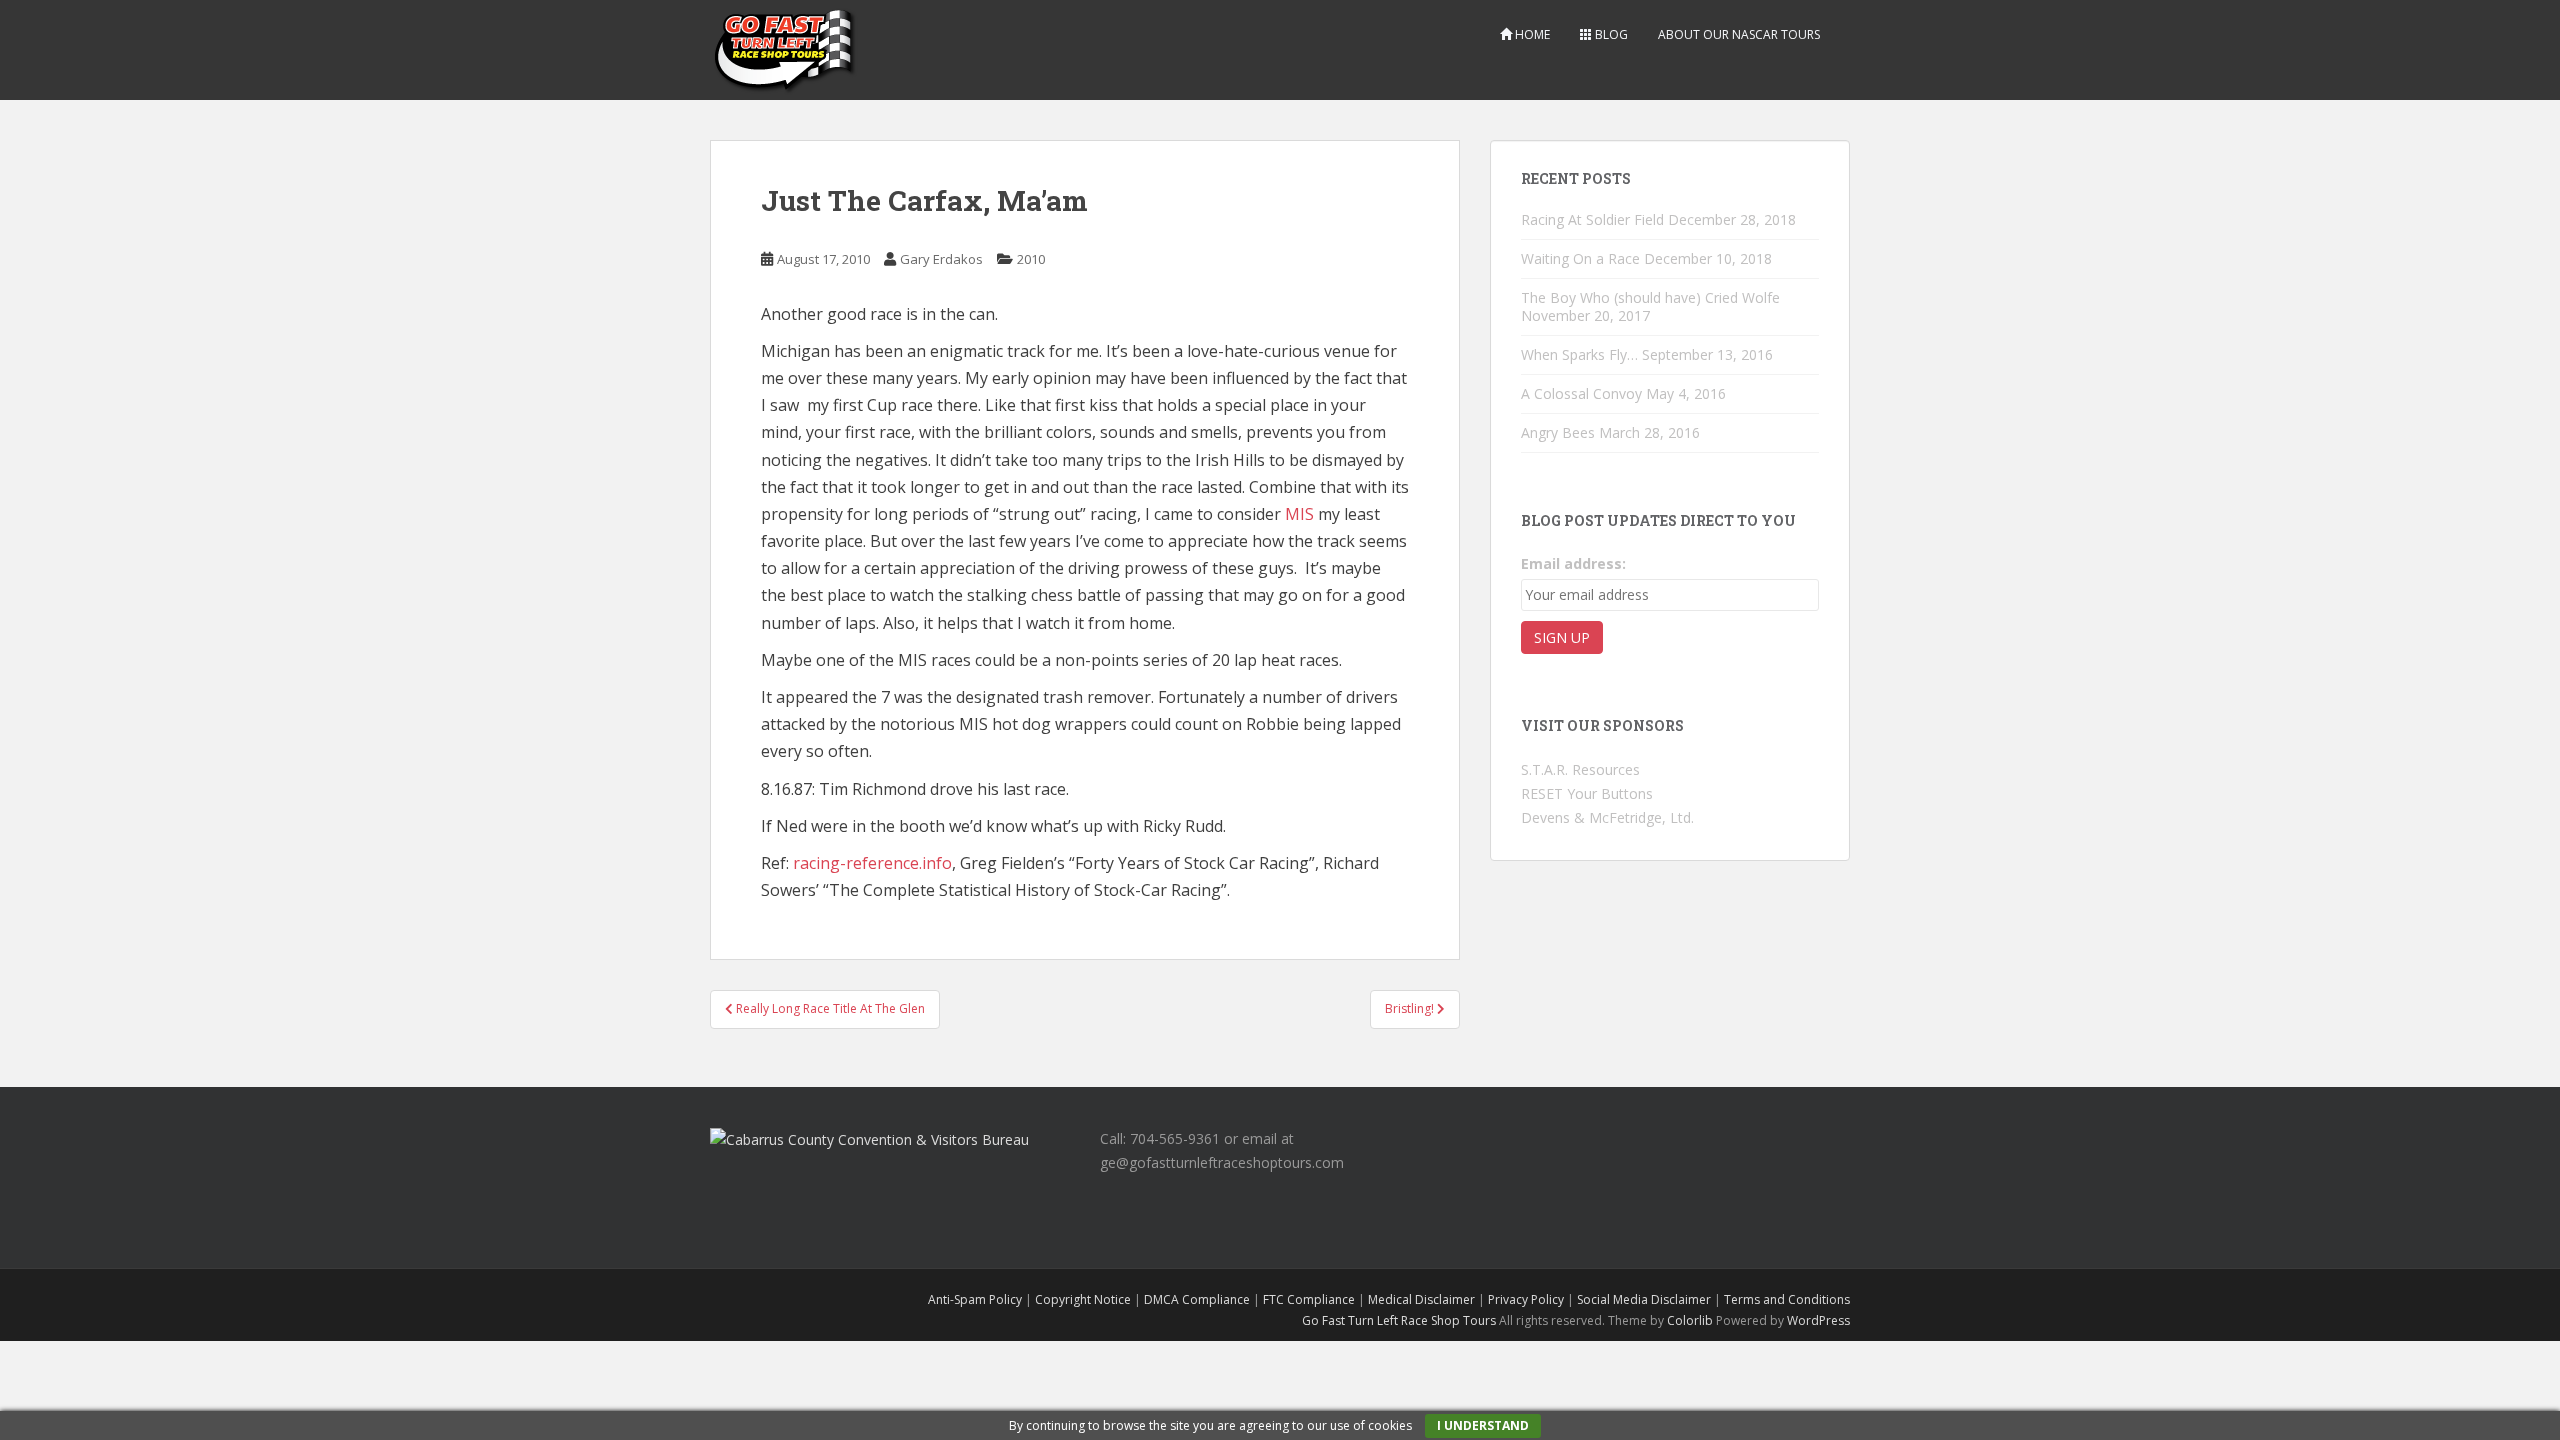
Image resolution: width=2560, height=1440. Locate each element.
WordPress (1818, 1320)
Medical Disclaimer (1421, 1299)
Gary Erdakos (941, 259)
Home (1531, 34)
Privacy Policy (1526, 1299)
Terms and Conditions (1787, 1299)
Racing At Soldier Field (1592, 219)
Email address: (1573, 563)
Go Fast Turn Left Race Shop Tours (1399, 1320)
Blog (1610, 34)
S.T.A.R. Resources (1580, 769)
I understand (1483, 1425)
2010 (1031, 259)
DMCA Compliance (1197, 1299)
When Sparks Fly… (1579, 354)
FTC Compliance (1309, 1299)
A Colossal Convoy (1581, 393)
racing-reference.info (872, 863)
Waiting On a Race (1580, 258)
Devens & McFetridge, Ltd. (1607, 817)
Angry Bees (1558, 432)
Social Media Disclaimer (1644, 1299)
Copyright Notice (1083, 1299)
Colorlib (1690, 1320)
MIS (1299, 514)
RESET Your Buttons (1587, 793)
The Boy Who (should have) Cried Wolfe (1650, 297)
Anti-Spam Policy (975, 1299)
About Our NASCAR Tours (1739, 34)
